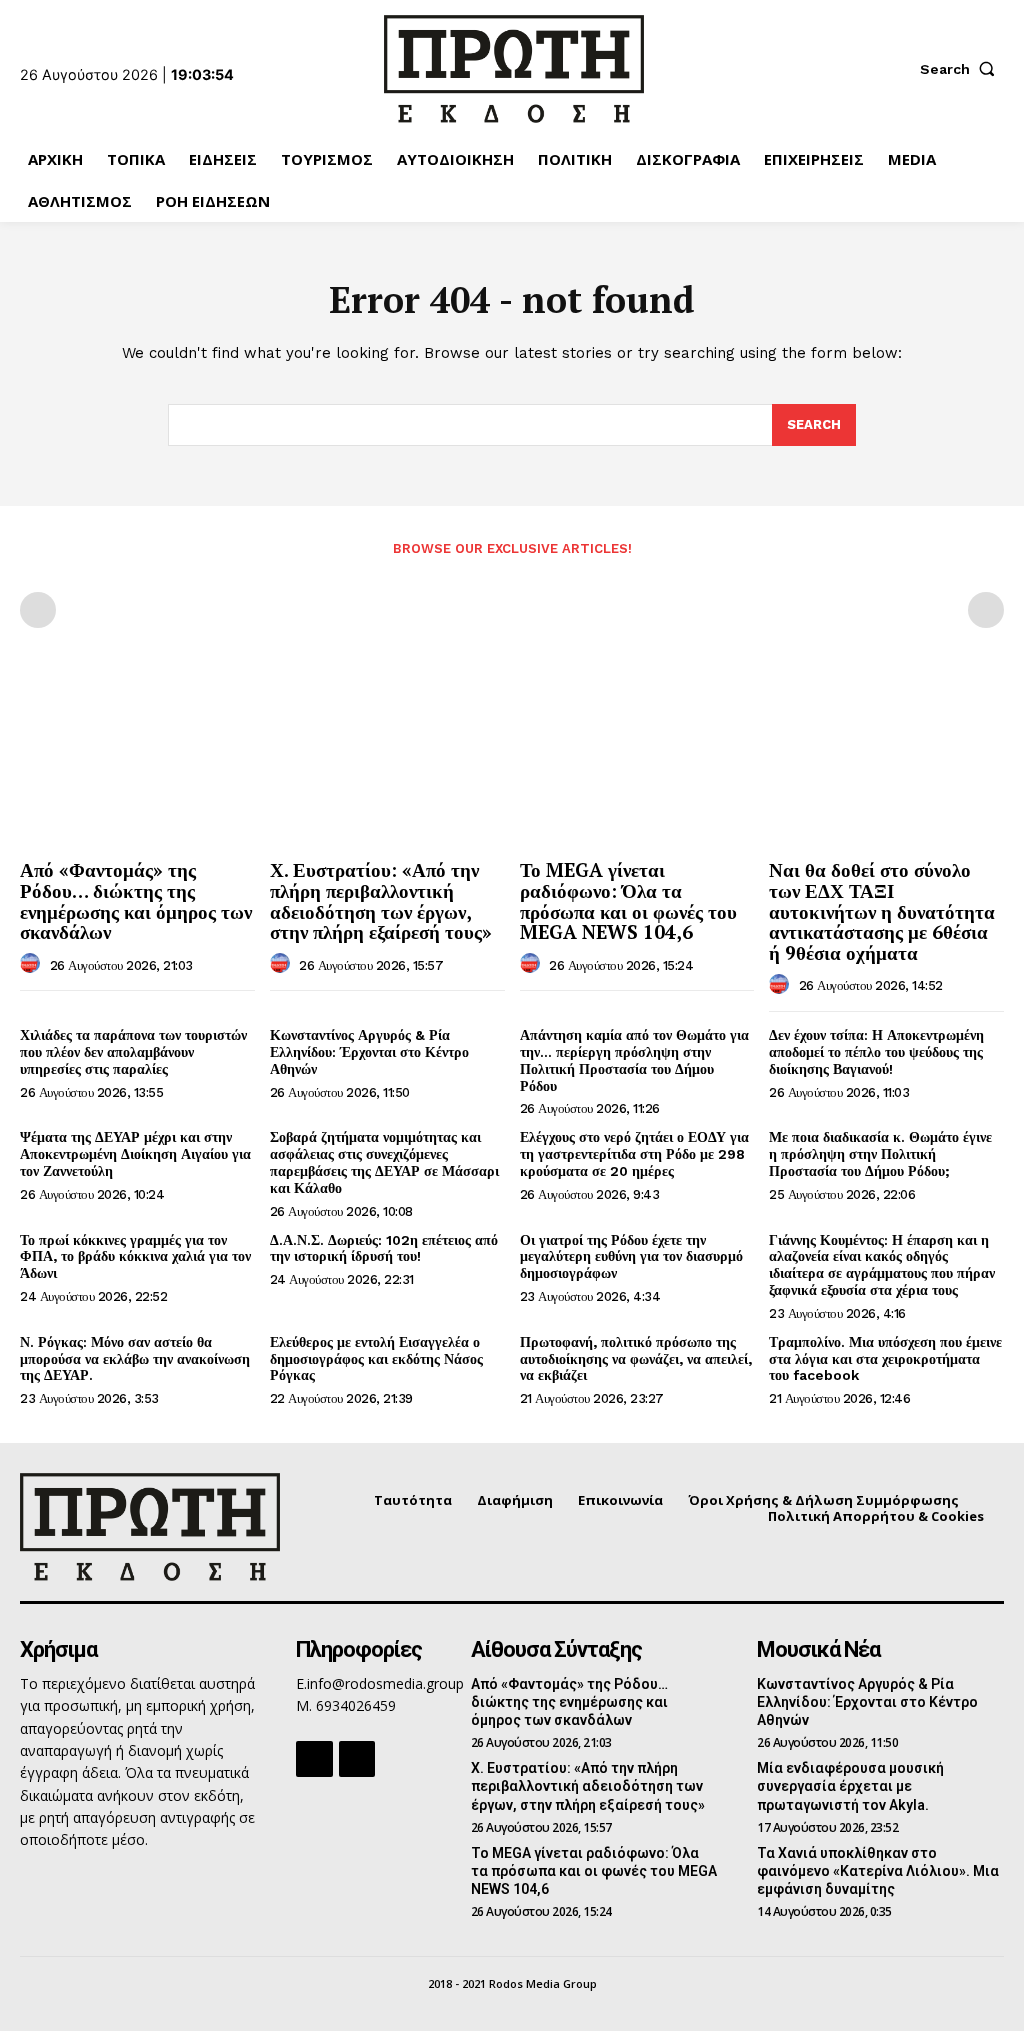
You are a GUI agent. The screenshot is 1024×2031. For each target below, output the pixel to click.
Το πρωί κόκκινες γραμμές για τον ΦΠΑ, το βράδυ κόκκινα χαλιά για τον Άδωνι (135, 1257)
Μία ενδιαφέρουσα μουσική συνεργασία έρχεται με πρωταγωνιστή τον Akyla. (850, 1786)
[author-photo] (33, 964)
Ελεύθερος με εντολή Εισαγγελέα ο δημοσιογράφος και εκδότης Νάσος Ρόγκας (376, 1359)
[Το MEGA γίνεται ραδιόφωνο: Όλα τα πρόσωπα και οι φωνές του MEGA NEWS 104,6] (637, 762)
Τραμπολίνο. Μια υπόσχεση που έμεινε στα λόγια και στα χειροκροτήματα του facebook (885, 1359)
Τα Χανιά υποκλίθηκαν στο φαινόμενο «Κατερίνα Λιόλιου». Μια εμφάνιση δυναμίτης (878, 1871)
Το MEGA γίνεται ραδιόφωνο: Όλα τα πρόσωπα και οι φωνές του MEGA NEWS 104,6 (628, 901)
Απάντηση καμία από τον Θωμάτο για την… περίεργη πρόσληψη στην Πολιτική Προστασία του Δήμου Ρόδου (634, 1060)
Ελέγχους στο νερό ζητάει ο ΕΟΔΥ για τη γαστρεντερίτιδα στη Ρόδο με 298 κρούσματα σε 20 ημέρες (634, 1154)
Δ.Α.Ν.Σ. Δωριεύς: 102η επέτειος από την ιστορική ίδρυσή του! (384, 1248)
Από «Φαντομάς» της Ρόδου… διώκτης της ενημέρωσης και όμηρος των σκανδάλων (136, 901)
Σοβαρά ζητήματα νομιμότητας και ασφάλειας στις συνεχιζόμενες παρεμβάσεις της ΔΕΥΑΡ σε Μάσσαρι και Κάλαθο (384, 1162)
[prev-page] (38, 610)
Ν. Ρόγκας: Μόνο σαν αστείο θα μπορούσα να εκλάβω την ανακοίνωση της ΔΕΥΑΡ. (135, 1359)
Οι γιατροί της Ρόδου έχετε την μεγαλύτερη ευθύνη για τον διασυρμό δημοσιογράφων (631, 1257)
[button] (962, 69)
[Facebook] (314, 1759)
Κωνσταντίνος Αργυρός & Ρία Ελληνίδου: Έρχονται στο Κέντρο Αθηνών (369, 1052)
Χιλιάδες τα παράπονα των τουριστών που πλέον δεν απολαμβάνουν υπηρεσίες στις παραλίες (133, 1052)
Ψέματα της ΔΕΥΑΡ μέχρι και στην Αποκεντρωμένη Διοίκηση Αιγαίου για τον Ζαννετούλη (135, 1154)
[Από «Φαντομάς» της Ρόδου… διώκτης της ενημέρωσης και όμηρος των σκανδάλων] (137, 762)
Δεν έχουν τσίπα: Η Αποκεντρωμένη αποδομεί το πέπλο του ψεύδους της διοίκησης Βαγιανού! (876, 1052)
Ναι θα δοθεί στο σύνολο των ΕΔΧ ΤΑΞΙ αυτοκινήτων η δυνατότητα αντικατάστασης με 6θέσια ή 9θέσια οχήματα (882, 911)
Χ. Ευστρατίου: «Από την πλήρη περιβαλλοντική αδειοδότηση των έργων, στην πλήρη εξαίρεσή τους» (381, 901)
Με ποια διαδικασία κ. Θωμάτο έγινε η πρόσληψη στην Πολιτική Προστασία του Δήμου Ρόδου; (880, 1154)
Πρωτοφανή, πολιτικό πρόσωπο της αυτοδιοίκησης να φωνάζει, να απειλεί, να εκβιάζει (636, 1359)
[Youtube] (357, 1759)
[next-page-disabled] (986, 610)
